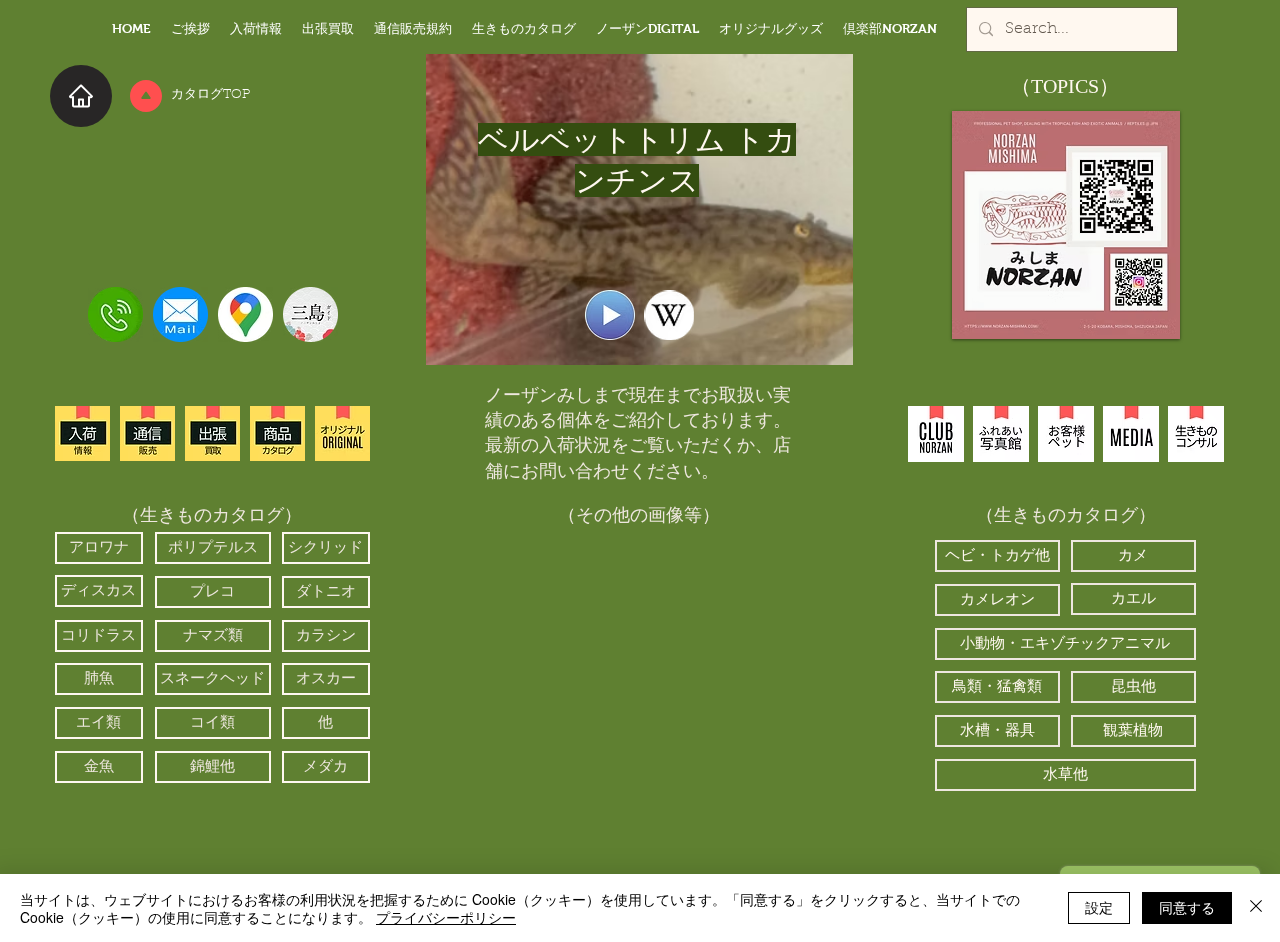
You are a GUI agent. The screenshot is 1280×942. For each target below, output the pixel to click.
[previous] (521, 697)
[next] (757, 697)
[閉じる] (1256, 908)
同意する (1187, 907)
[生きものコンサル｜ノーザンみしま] (1196, 434)
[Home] (81, 96)
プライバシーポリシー (446, 917)
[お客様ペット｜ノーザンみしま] (1066, 434)
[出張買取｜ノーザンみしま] (212, 433)
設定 (1099, 907)
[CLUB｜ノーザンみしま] (936, 434)
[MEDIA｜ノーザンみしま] (1131, 434)
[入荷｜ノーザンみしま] (82, 433)
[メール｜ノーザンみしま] (180, 314)
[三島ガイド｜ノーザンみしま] (310, 314)
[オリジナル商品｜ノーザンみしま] (342, 433)
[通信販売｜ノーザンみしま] (147, 433)
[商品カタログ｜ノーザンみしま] (277, 433)
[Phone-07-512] (115, 314)
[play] (751, 823)
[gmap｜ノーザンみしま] (245, 314)
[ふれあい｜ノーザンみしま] (1001, 434)
